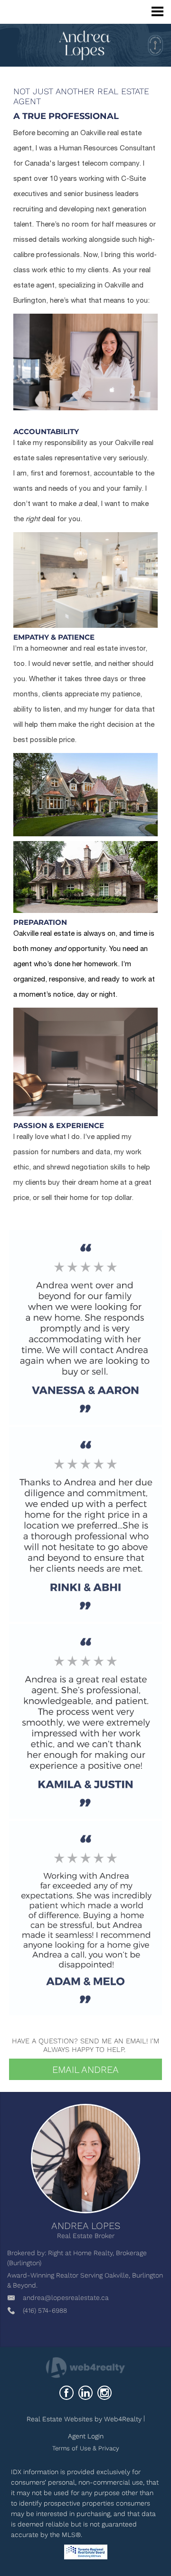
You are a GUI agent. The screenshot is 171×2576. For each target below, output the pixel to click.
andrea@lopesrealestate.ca (66, 2298)
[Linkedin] (85, 2393)
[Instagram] (104, 2393)
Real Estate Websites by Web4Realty (84, 2419)
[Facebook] (66, 2393)
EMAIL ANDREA (85, 2070)
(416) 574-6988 (45, 2310)
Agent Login (86, 2436)
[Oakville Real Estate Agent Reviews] (85, 1326)
